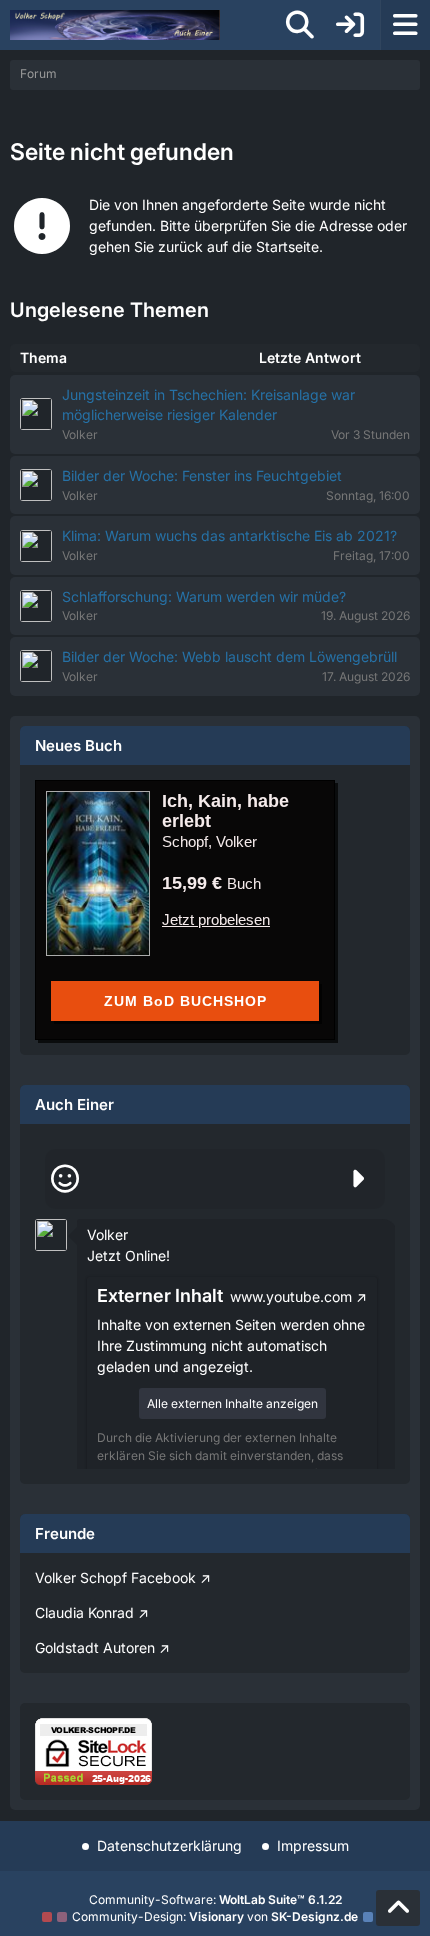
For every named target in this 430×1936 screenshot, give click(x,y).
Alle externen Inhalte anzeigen (232, 1403)
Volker (107, 1234)
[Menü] (405, 25)
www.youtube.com (291, 1296)
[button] (51, 1233)
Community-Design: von (215, 1916)
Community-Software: (215, 1899)
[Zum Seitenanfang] (398, 1908)
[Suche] (300, 25)
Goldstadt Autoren (95, 1647)
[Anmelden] (350, 25)
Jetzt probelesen (216, 919)
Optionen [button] (344, 1219)
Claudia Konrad (84, 1612)
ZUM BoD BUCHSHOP (185, 1001)
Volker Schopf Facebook (115, 1577)
